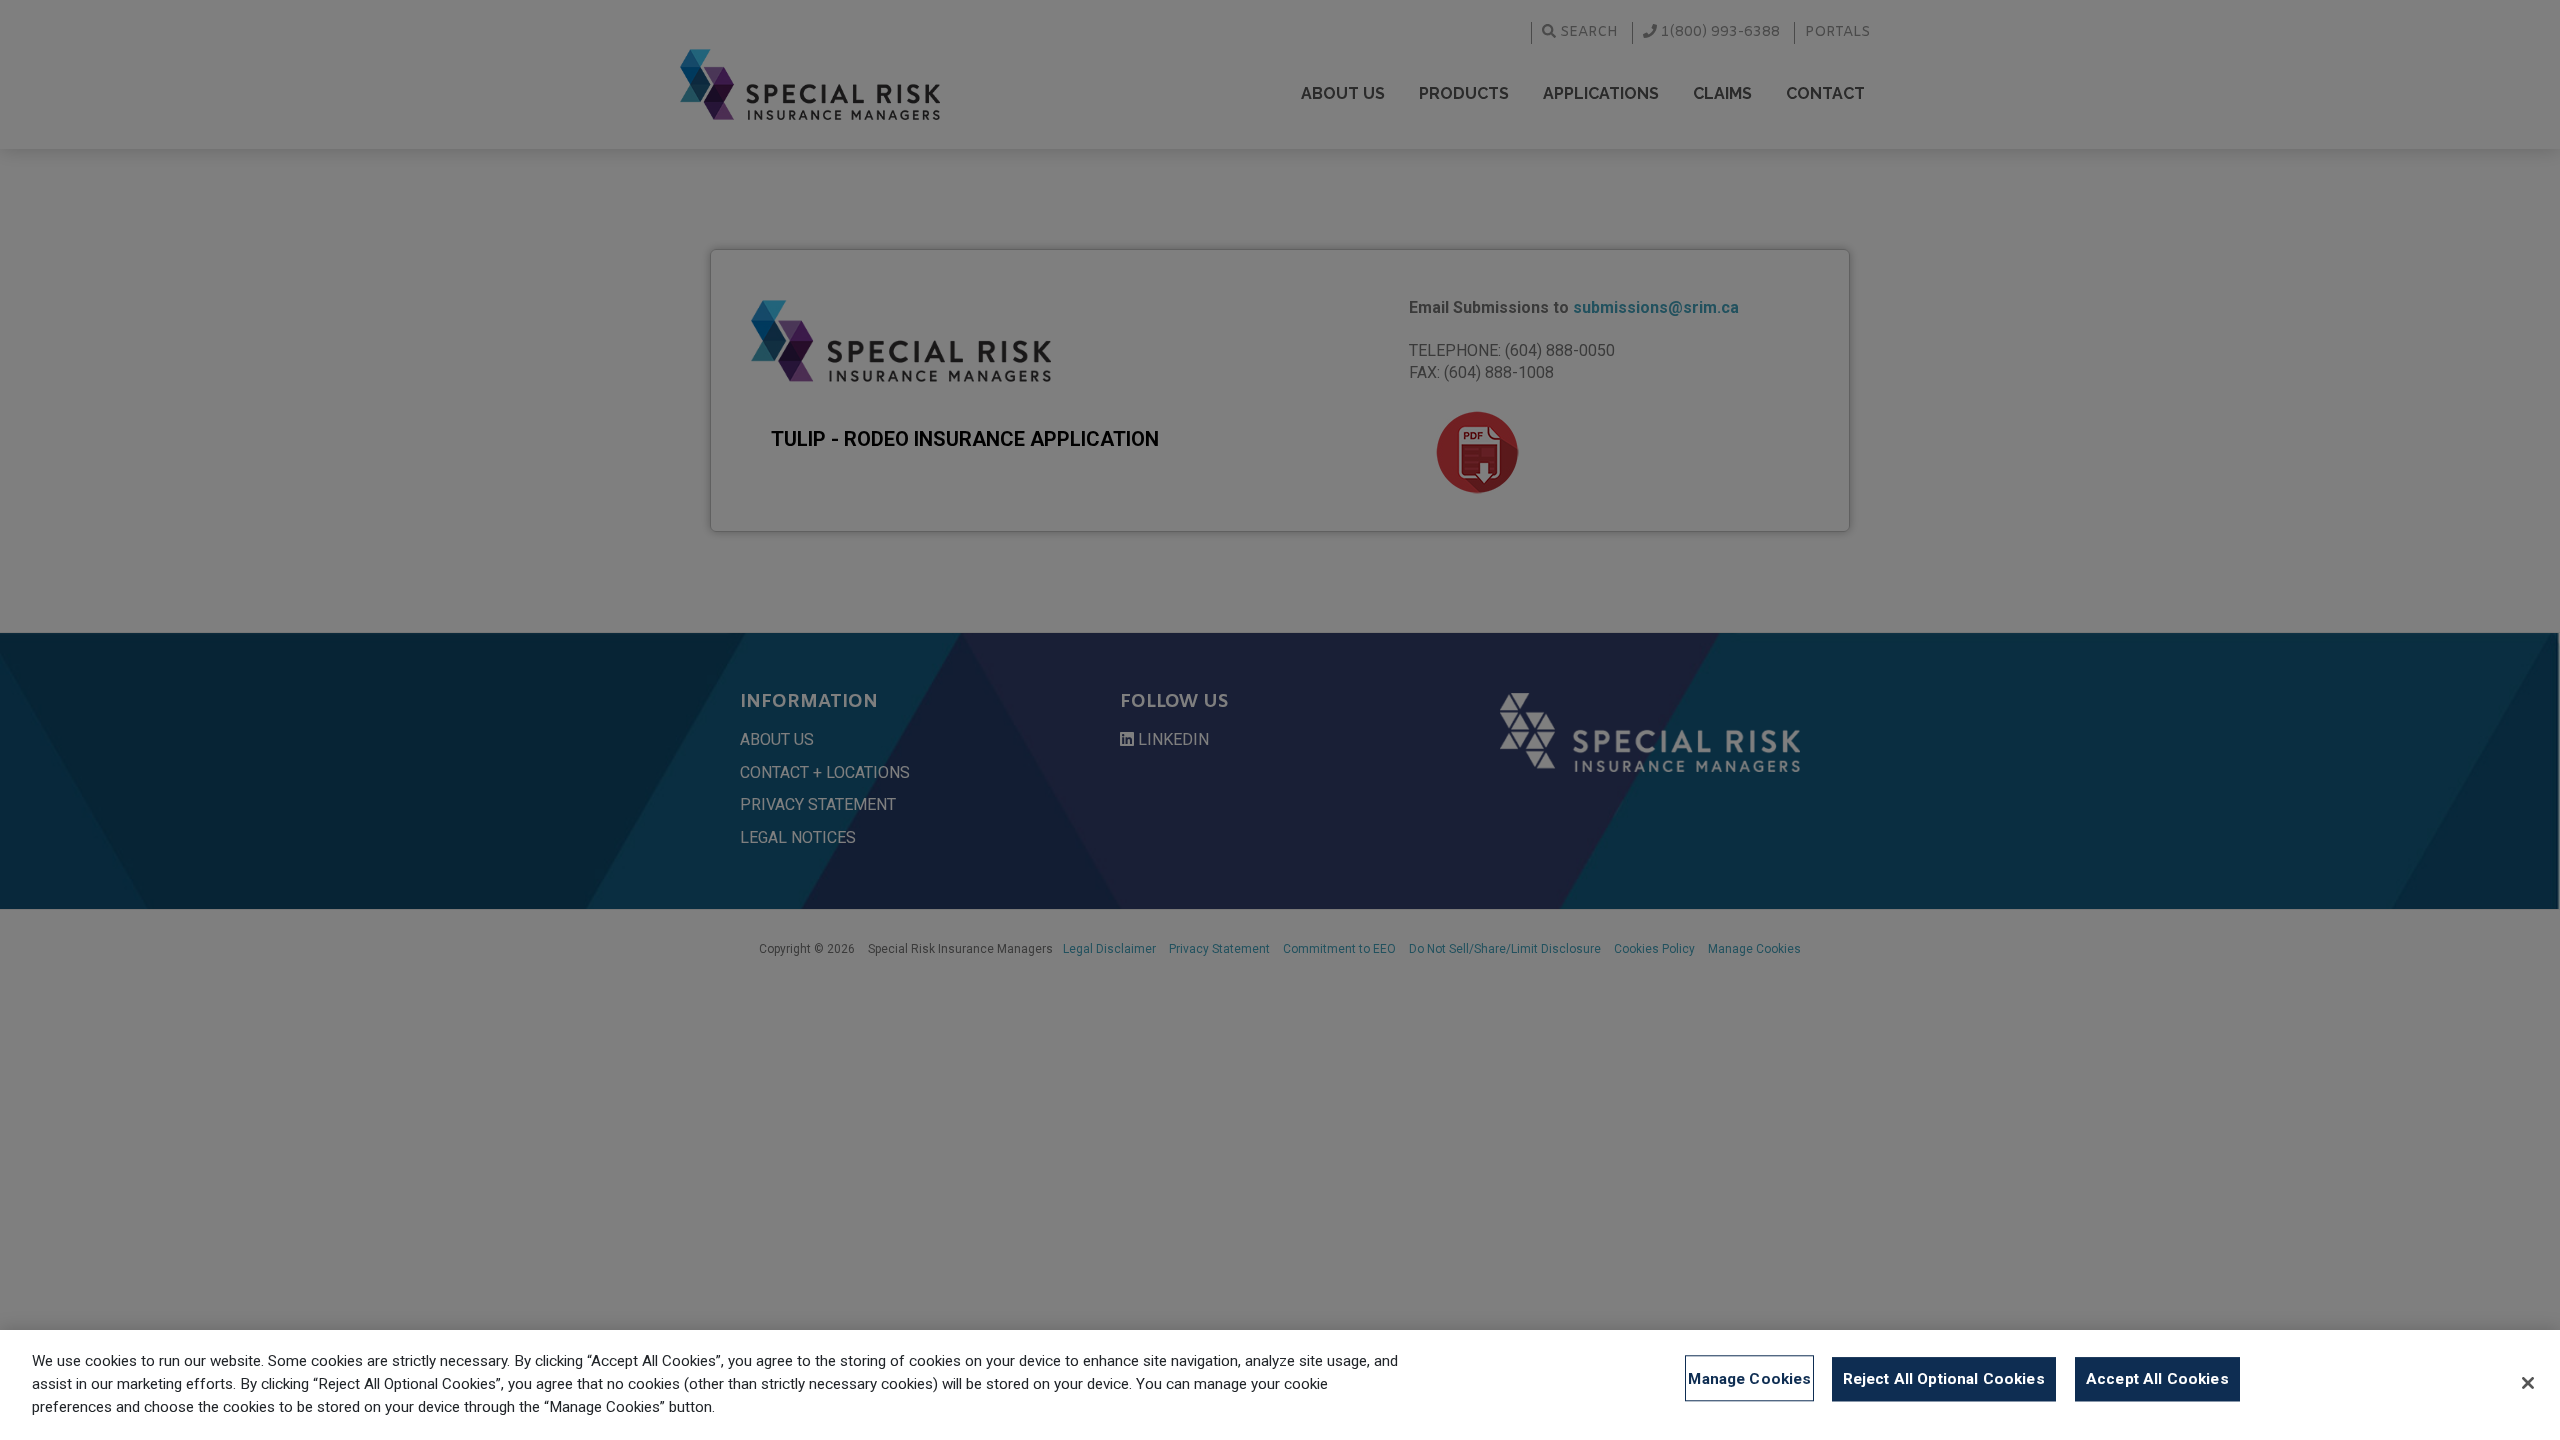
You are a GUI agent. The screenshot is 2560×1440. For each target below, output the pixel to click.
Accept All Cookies (2157, 1378)
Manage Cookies (1749, 1378)
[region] (1280, 1385)
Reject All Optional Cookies (1944, 1378)
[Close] (2528, 1383)
